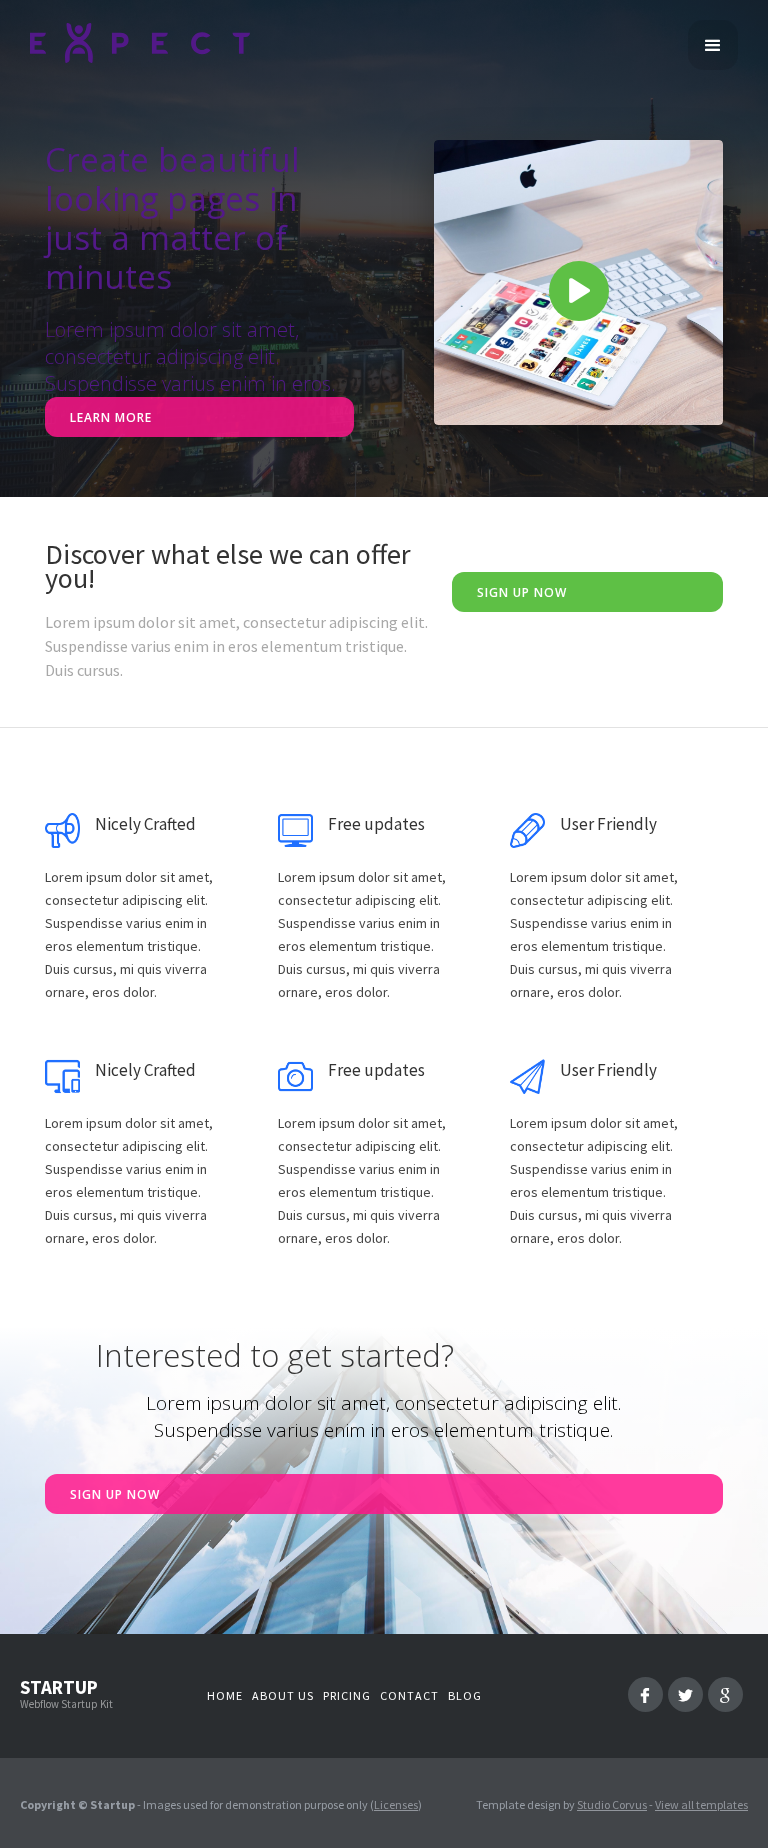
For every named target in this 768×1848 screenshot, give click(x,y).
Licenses (396, 1804)
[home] (140, 41)
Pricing (347, 1695)
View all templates (701, 1804)
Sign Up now (522, 592)
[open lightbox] (578, 282)
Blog (465, 1695)
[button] (713, 45)
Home (225, 1695)
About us (283, 1695)
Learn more (111, 417)
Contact (409, 1695)
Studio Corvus (612, 1804)
